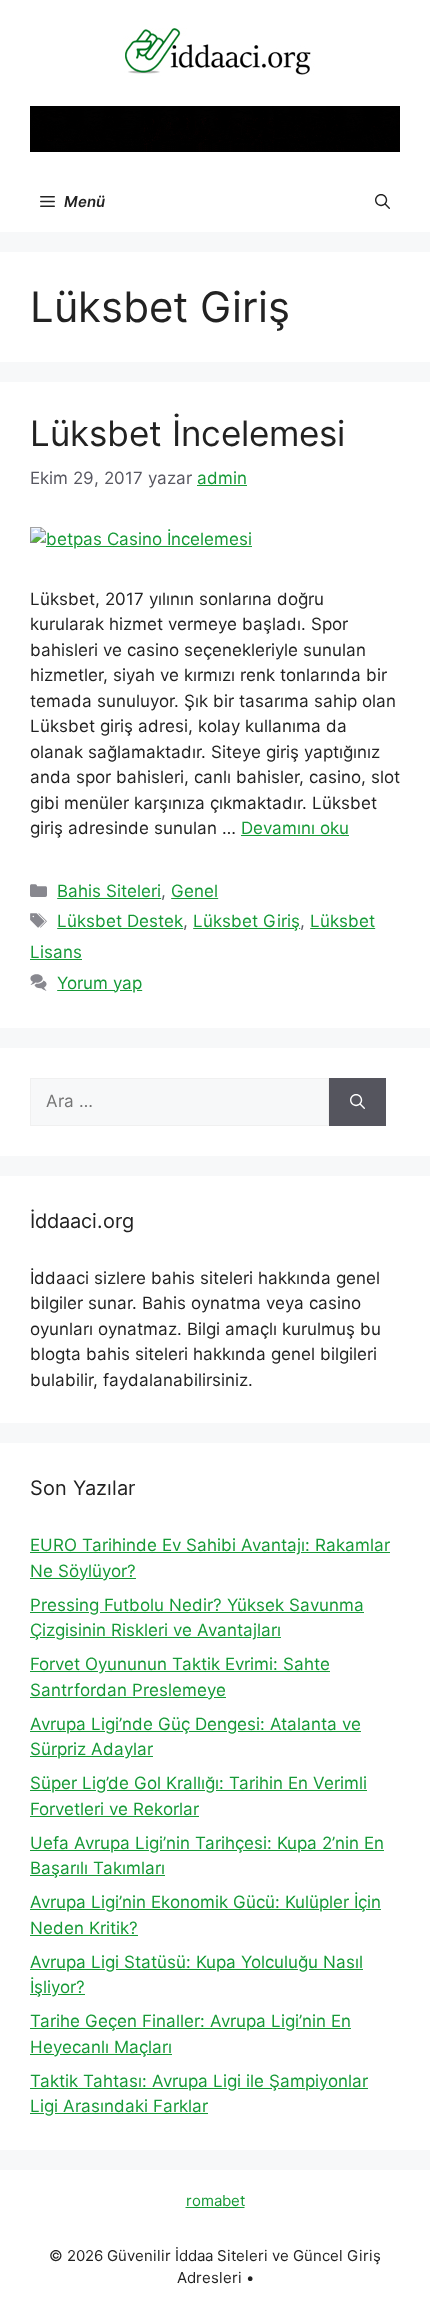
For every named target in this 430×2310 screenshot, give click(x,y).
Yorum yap (99, 983)
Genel (194, 891)
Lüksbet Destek (120, 921)
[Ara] (357, 1102)
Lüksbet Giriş (246, 921)
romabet (215, 2200)
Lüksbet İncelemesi (187, 433)
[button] (382, 202)
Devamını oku (295, 828)
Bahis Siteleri (109, 891)
